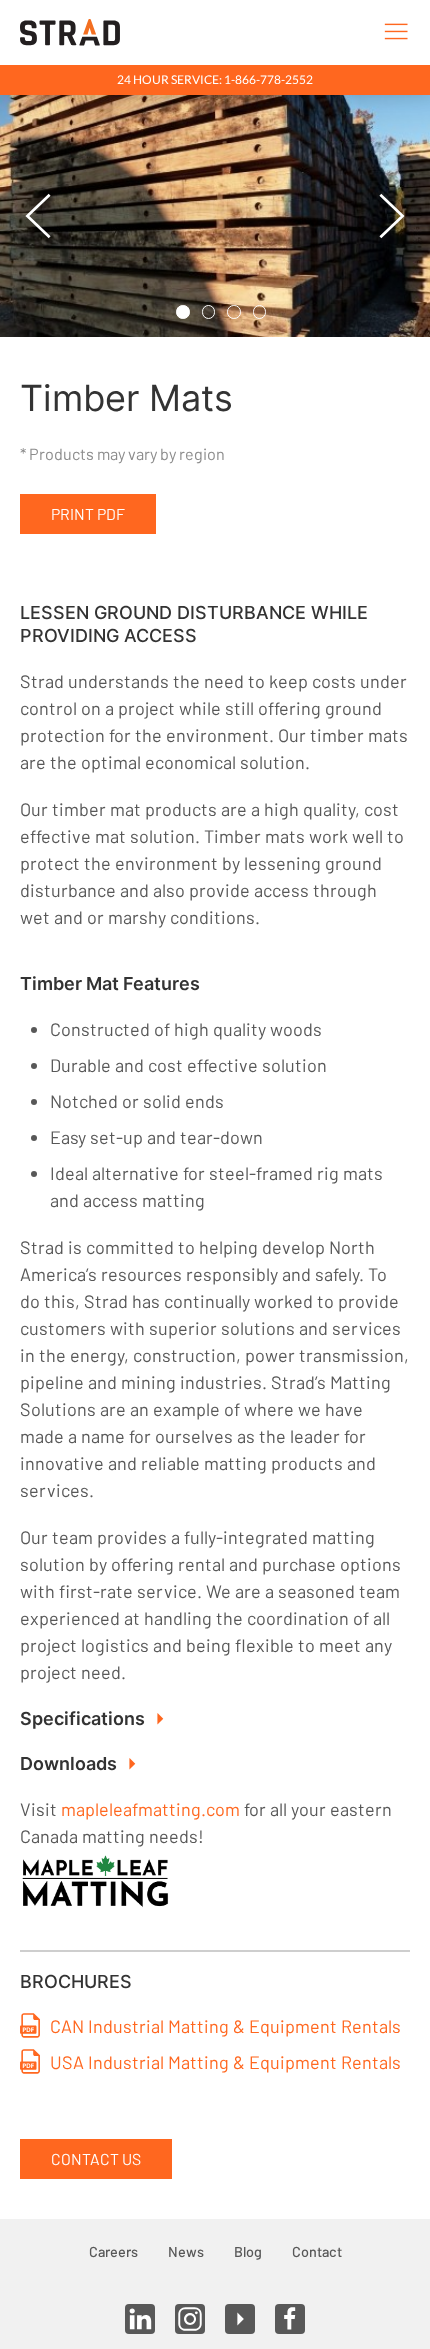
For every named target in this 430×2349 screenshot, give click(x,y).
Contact (317, 2251)
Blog (248, 2251)
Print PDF (88, 513)
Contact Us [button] (96, 2158)
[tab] (183, 312)
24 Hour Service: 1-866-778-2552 (215, 79)
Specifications (82, 1718)
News (186, 2251)
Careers (113, 2251)
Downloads (68, 1763)
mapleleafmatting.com (150, 1809)
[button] (38, 216)
